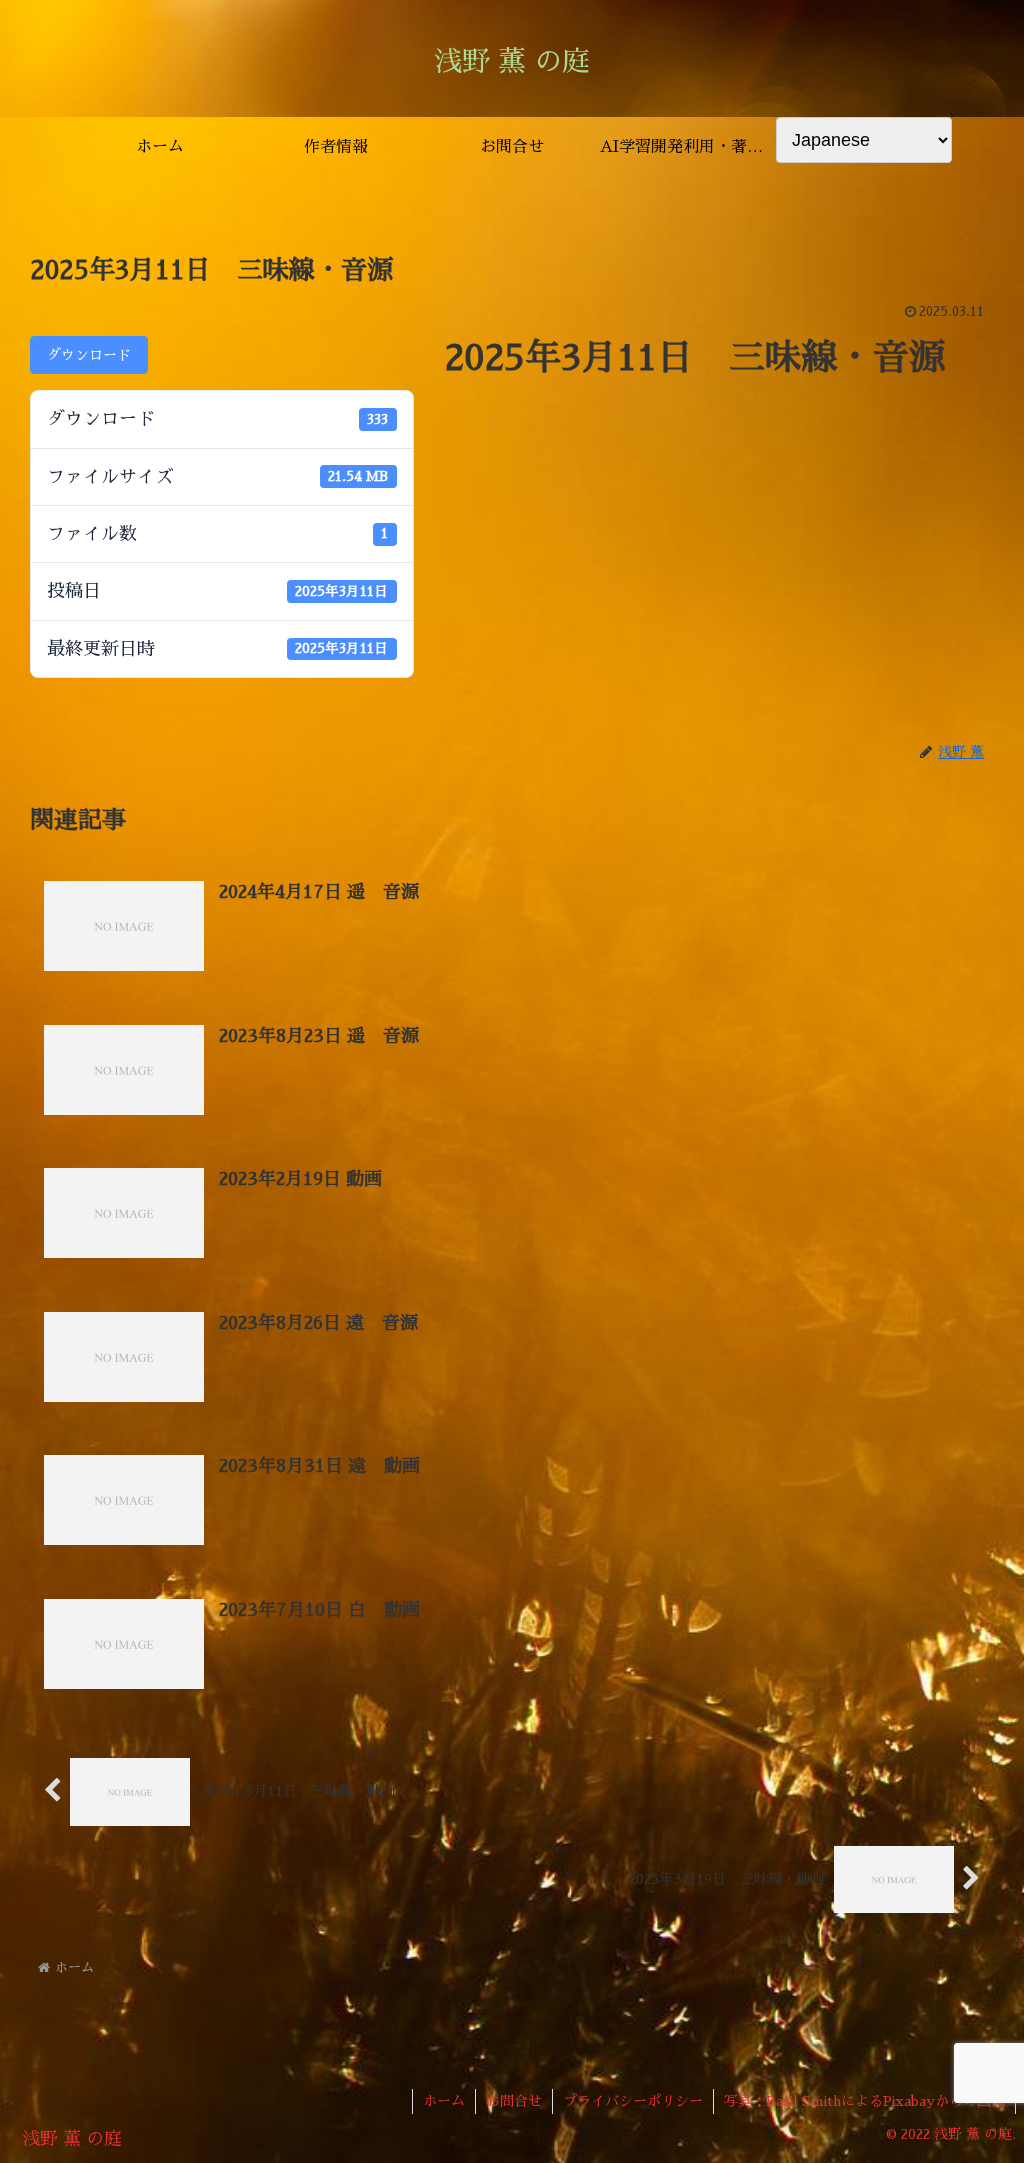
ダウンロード (89, 355)
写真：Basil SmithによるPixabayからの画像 (864, 2101)
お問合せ (514, 2101)
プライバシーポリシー (633, 2101)
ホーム (444, 2101)
